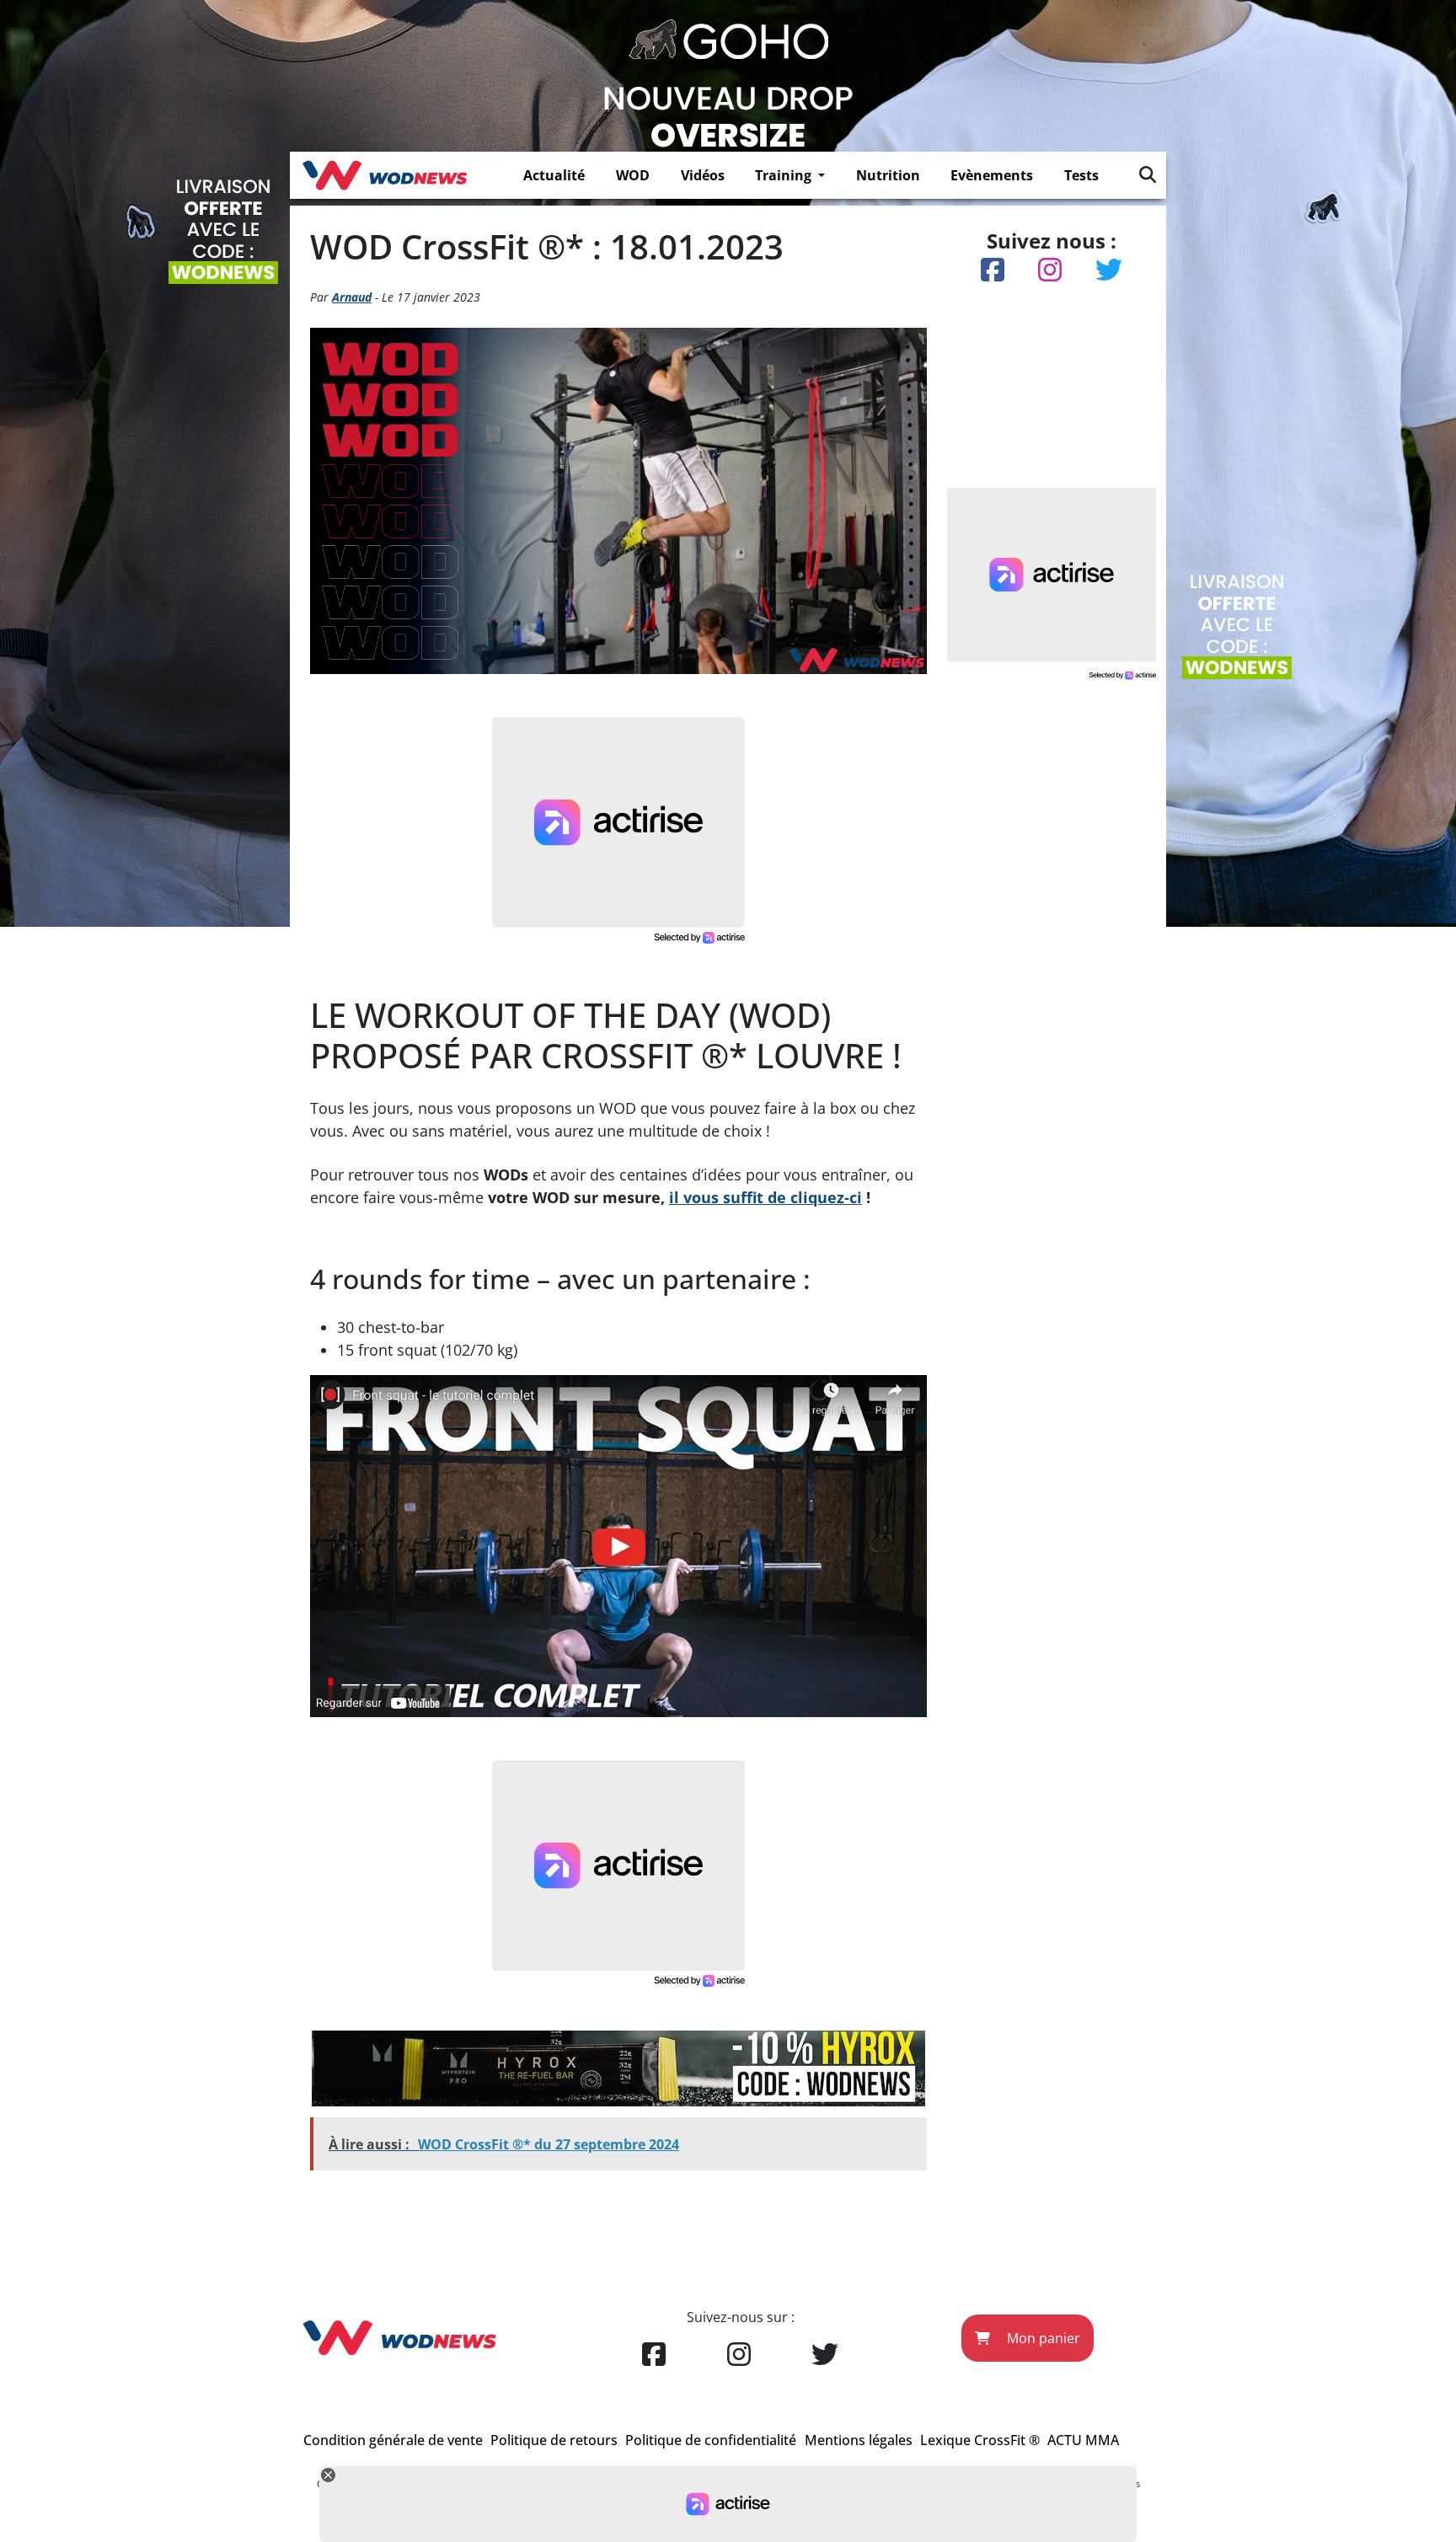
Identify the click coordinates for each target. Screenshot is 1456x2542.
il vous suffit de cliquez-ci (765, 1197)
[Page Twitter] (825, 2355)
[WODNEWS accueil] (385, 175)
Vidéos (703, 175)
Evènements (992, 175)
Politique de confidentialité (711, 2440)
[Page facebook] (654, 2355)
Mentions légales (859, 2440)
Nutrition (888, 175)
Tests (1081, 175)
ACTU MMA (1083, 2440)
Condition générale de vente (393, 2440)
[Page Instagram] (739, 2355)
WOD (633, 175)
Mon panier (1042, 2338)
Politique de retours (554, 2440)
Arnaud (352, 297)
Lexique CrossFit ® (980, 2440)
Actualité (554, 175)
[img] (1148, 174)
